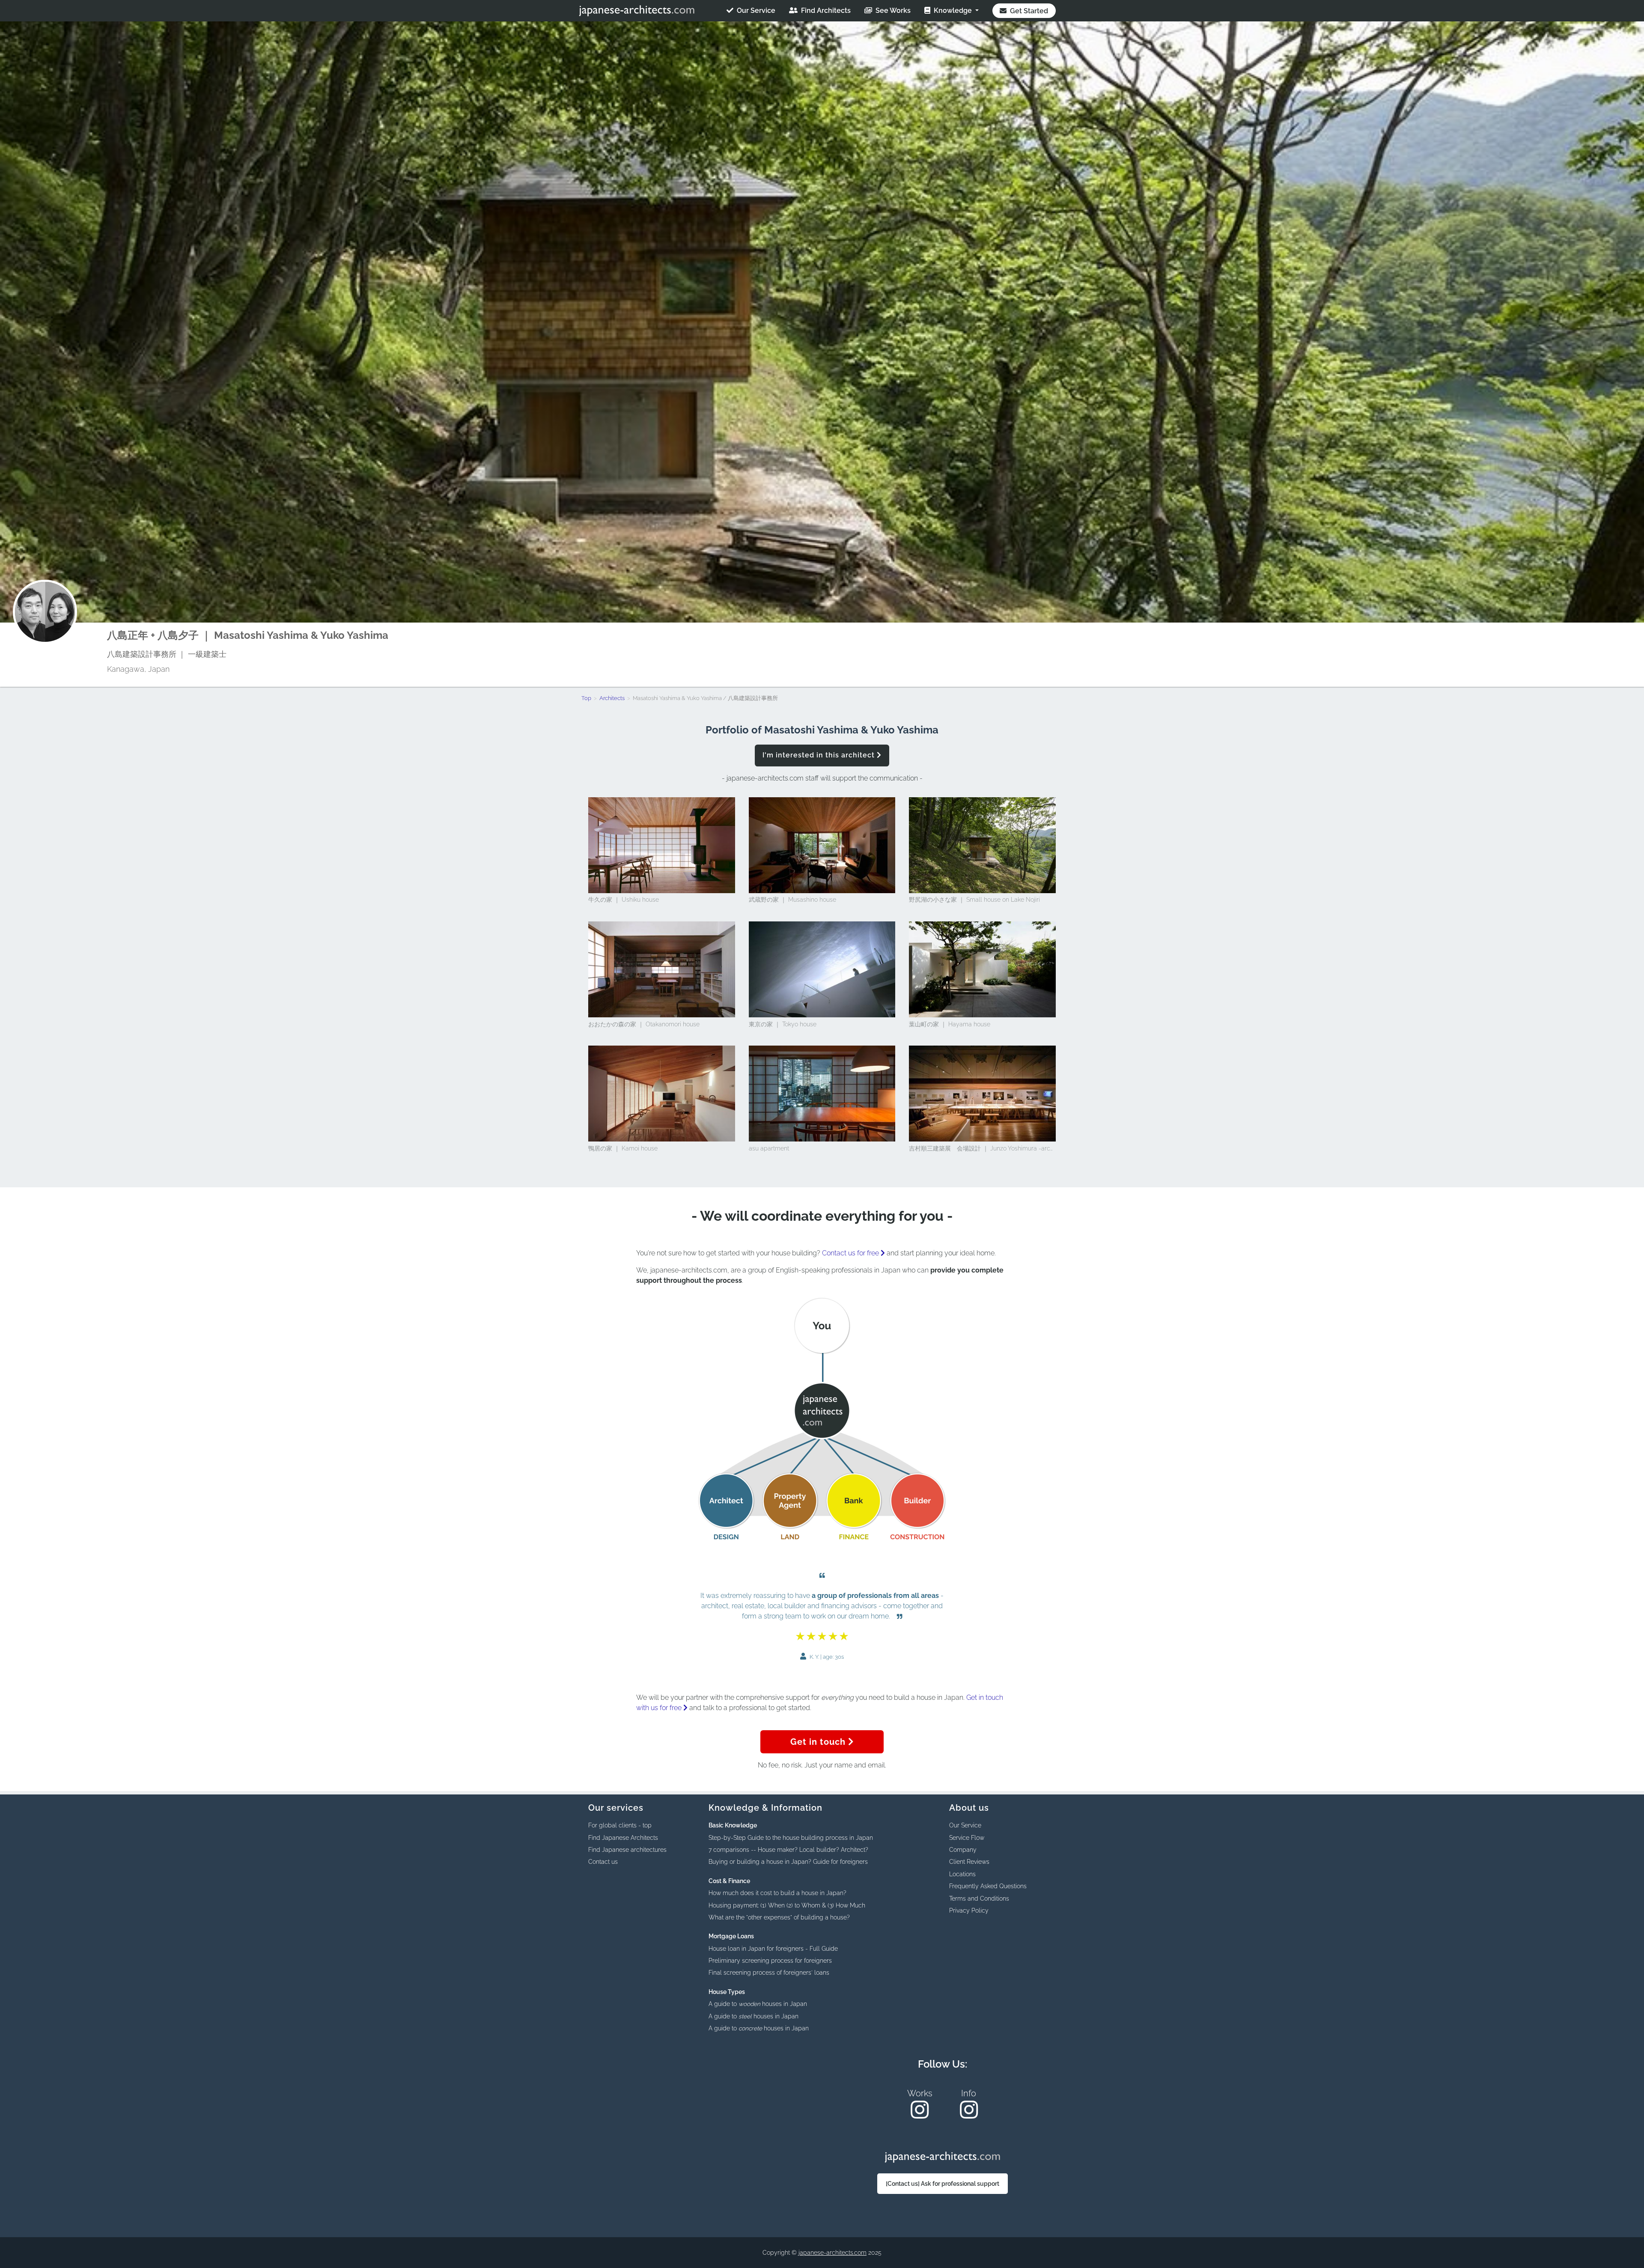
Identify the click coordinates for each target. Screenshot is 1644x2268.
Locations (962, 1874)
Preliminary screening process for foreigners (770, 1961)
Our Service (755, 10)
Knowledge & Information (765, 1808)
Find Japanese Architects (623, 1838)
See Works (892, 10)
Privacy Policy (969, 1910)
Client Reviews (969, 1862)
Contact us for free (851, 1253)
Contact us (603, 1862)
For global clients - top (620, 1825)
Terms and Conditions (979, 1898)
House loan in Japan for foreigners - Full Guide (773, 1949)
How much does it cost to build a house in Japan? (777, 1893)
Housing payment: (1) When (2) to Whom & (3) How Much (787, 1905)
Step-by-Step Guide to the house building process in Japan (791, 1838)
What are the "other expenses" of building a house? (779, 1917)
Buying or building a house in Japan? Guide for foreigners (788, 1862)
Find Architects (825, 10)
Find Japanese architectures (627, 1850)
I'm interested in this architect (820, 755)
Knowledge (953, 10)
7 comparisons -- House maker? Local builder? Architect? (788, 1850)
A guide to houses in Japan (758, 2004)
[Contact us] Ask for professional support (943, 2184)
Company (963, 1850)
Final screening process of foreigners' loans (769, 1973)
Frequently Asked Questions (988, 1886)
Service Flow (967, 1838)
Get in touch (819, 1742)
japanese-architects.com (832, 2253)
